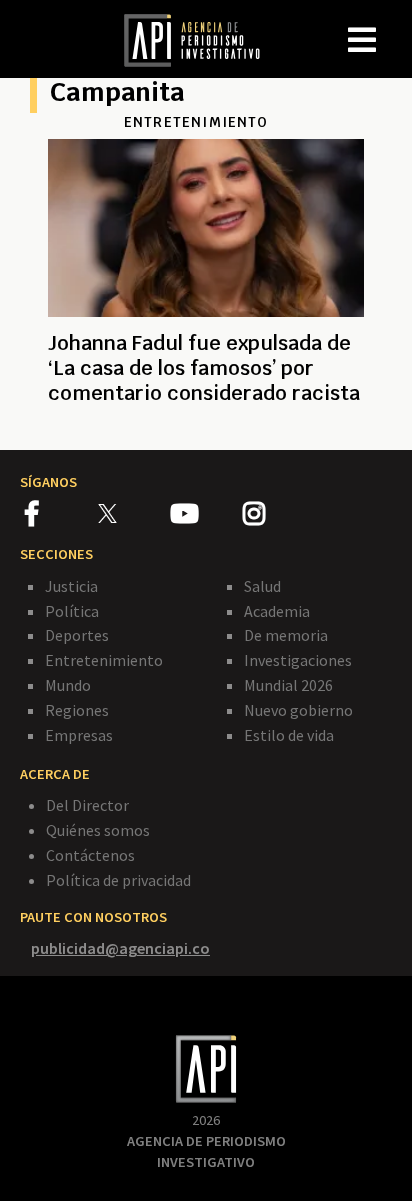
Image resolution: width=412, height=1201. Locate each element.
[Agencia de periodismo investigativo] (202, 39)
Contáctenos (90, 855)
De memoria (286, 635)
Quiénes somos (98, 830)
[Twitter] (132, 513)
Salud (262, 586)
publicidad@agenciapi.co (120, 948)
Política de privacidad (118, 880)
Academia (277, 611)
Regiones (77, 710)
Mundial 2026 (288, 685)
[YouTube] (206, 517)
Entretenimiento (104, 660)
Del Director (87, 805)
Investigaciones (298, 660)
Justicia (71, 586)
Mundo (68, 685)
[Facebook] (61, 517)
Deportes (77, 635)
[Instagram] (278, 517)
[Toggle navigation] (396, 24)
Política (72, 611)
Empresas (79, 735)
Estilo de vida (289, 735)
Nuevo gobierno (298, 710)
